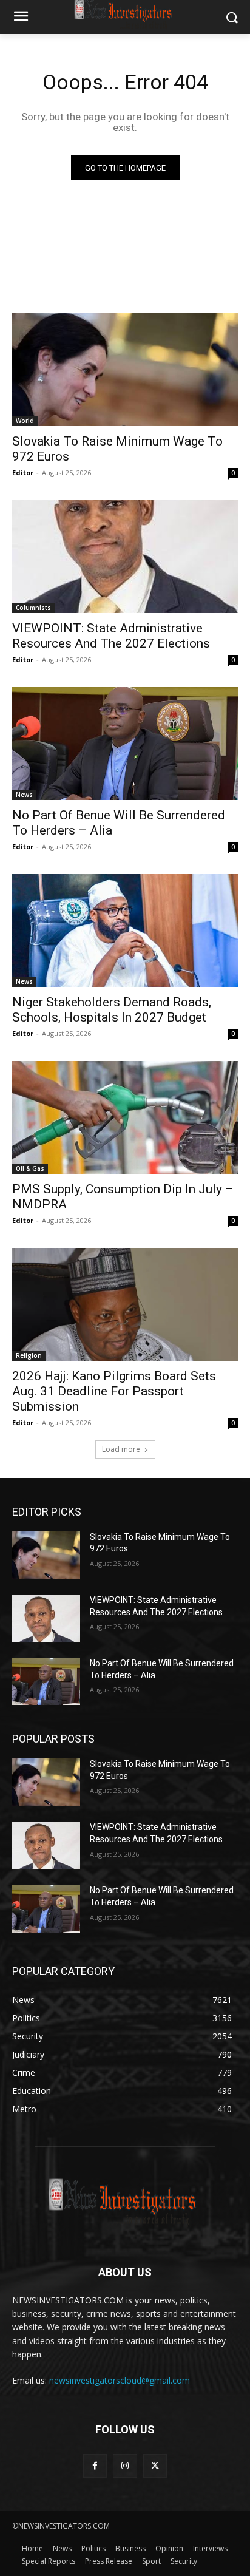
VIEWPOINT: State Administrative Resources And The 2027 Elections (111, 636)
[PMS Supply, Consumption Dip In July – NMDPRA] (125, 1117)
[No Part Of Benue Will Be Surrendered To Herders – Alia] (125, 744)
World (25, 421)
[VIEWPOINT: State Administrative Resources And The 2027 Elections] (125, 557)
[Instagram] (125, 2466)
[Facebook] (95, 2466)
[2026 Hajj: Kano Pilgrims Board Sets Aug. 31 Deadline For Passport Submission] (125, 1304)
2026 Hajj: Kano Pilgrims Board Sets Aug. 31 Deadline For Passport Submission (114, 1391)
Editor (23, 473)
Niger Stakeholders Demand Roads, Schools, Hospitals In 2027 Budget (112, 1010)
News (24, 795)
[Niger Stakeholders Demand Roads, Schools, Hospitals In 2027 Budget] (125, 930)
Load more (121, 1449)
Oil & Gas (30, 1168)
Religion (29, 1355)
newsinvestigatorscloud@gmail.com (120, 2380)
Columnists (33, 608)
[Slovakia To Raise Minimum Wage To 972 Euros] (125, 370)
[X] (155, 2466)
